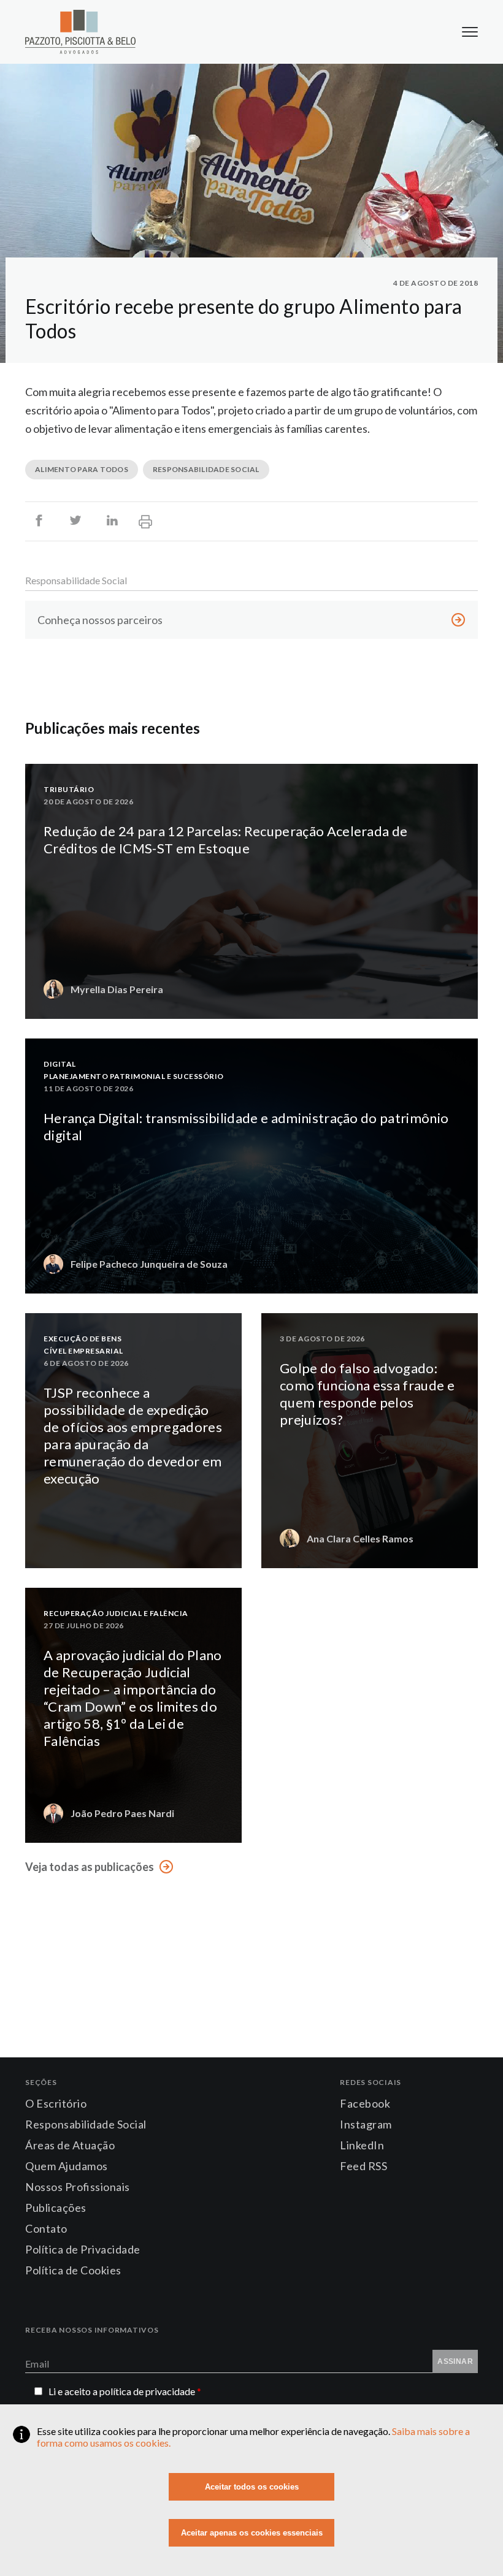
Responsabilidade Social (76, 580)
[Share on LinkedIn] (112, 521)
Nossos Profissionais (78, 2187)
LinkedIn (362, 2145)
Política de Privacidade (83, 2249)
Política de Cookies (73, 2270)
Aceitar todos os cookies (252, 2487)
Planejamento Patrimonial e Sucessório (134, 1076)
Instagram (366, 2124)
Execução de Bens (83, 1339)
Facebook (365, 2103)
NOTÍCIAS (230, 1552)
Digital (60, 1064)
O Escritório (56, 2103)
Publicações (56, 2208)
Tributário (69, 789)
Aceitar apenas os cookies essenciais (252, 2533)
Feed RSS (363, 2166)
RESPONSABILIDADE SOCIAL (206, 469)
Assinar (455, 2361)
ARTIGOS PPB (460, 1003)
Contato (46, 2228)
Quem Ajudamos (67, 2166)
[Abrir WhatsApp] (472, 2545)
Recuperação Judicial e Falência (116, 1613)
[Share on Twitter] (75, 521)
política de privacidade (150, 2391)
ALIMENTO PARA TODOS (82, 469)
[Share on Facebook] (39, 521)
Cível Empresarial (83, 1351)
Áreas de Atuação (70, 2145)
